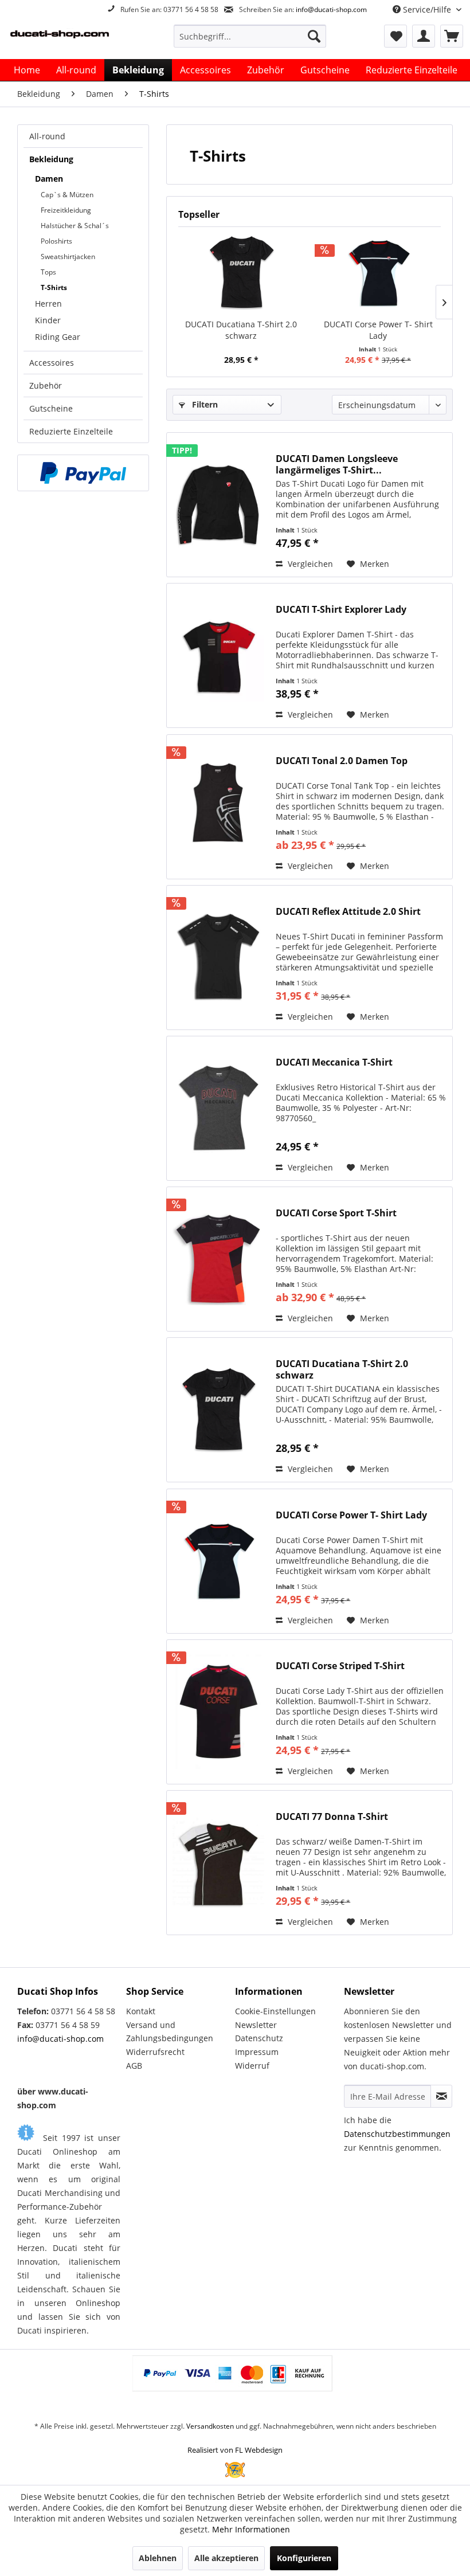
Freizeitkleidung (66, 210)
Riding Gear (58, 337)
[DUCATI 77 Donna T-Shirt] (218, 1863)
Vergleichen (309, 564)
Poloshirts (56, 241)
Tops (48, 272)
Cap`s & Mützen (67, 195)
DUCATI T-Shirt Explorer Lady (341, 610)
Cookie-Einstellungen (275, 2011)
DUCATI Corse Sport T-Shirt (336, 1213)
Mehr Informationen (251, 2529)
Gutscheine (51, 408)
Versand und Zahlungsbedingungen (170, 2032)
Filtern (204, 404)
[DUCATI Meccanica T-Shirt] (218, 1108)
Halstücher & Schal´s (75, 226)
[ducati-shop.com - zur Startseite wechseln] (71, 39)
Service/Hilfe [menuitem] (427, 9)
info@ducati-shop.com (331, 9)
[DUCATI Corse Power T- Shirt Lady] (378, 273)
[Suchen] (314, 36)
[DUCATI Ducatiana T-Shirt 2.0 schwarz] (241, 273)
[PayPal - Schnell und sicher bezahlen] (83, 473)
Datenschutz (259, 2038)
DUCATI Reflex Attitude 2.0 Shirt (348, 912)
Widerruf (252, 2066)
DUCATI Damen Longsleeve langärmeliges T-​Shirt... (337, 464)
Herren (48, 304)
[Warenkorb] (452, 36)
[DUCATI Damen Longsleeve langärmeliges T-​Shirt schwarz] (218, 505)
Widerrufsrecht (155, 2052)
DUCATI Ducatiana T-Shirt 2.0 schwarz (241, 330)
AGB (134, 2066)
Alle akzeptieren (226, 2558)
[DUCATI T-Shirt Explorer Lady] (218, 655)
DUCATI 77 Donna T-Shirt (332, 1817)
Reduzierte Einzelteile (71, 431)
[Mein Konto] (424, 36)
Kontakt (141, 2011)
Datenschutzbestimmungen (397, 2134)
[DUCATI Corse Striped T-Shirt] (218, 1712)
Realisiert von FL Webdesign (235, 2450)
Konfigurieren (304, 2558)
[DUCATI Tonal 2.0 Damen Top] (218, 807)
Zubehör (46, 385)
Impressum (257, 2052)
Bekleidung (51, 159)
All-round (47, 136)
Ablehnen (158, 2558)
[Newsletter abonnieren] (441, 2096)
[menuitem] (250, 36)
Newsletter (256, 2025)
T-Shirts (54, 287)
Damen (49, 179)
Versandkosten (210, 2426)
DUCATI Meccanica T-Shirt (334, 1062)
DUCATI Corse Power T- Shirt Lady (378, 330)
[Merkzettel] (395, 36)
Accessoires (52, 363)
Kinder (48, 320)
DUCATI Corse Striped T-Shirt (340, 1666)
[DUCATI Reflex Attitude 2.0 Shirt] (218, 958)
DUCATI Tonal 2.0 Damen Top (342, 761)
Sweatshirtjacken (68, 257)
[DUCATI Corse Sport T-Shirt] (218, 1259)
